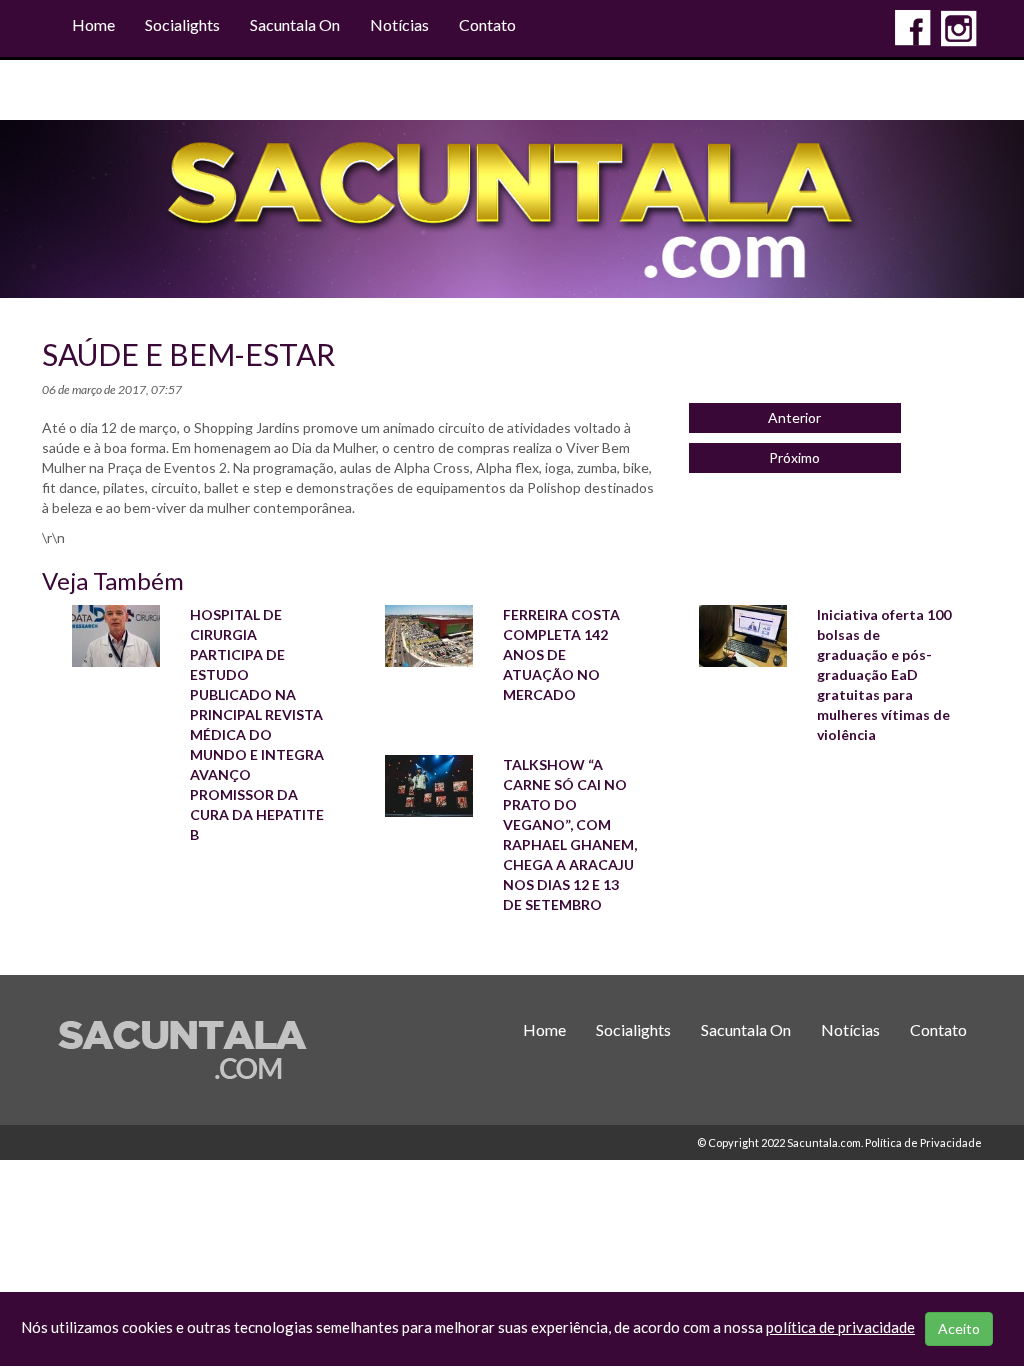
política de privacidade (840, 1327)
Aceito (959, 1328)
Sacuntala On (295, 24)
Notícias (399, 24)
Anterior (794, 417)
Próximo (794, 457)
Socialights (182, 24)
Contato (487, 24)
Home (93, 24)
